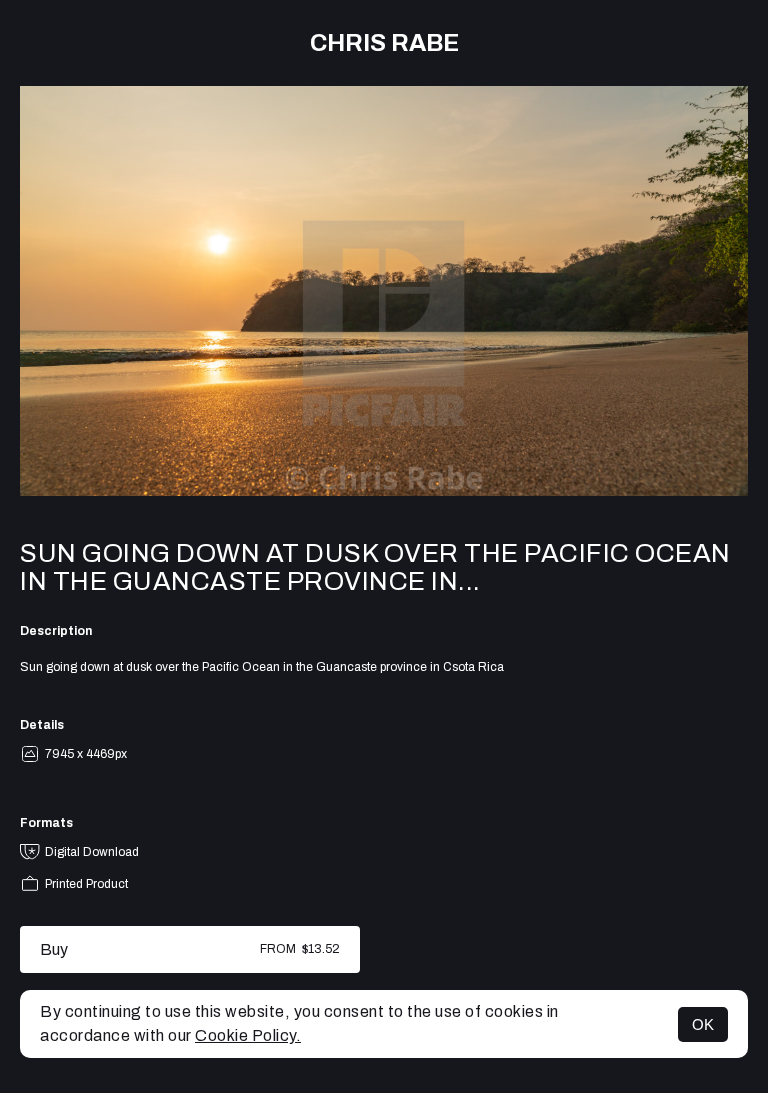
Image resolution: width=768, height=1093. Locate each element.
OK (703, 1024)
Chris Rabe (384, 43)
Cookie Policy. (248, 1035)
